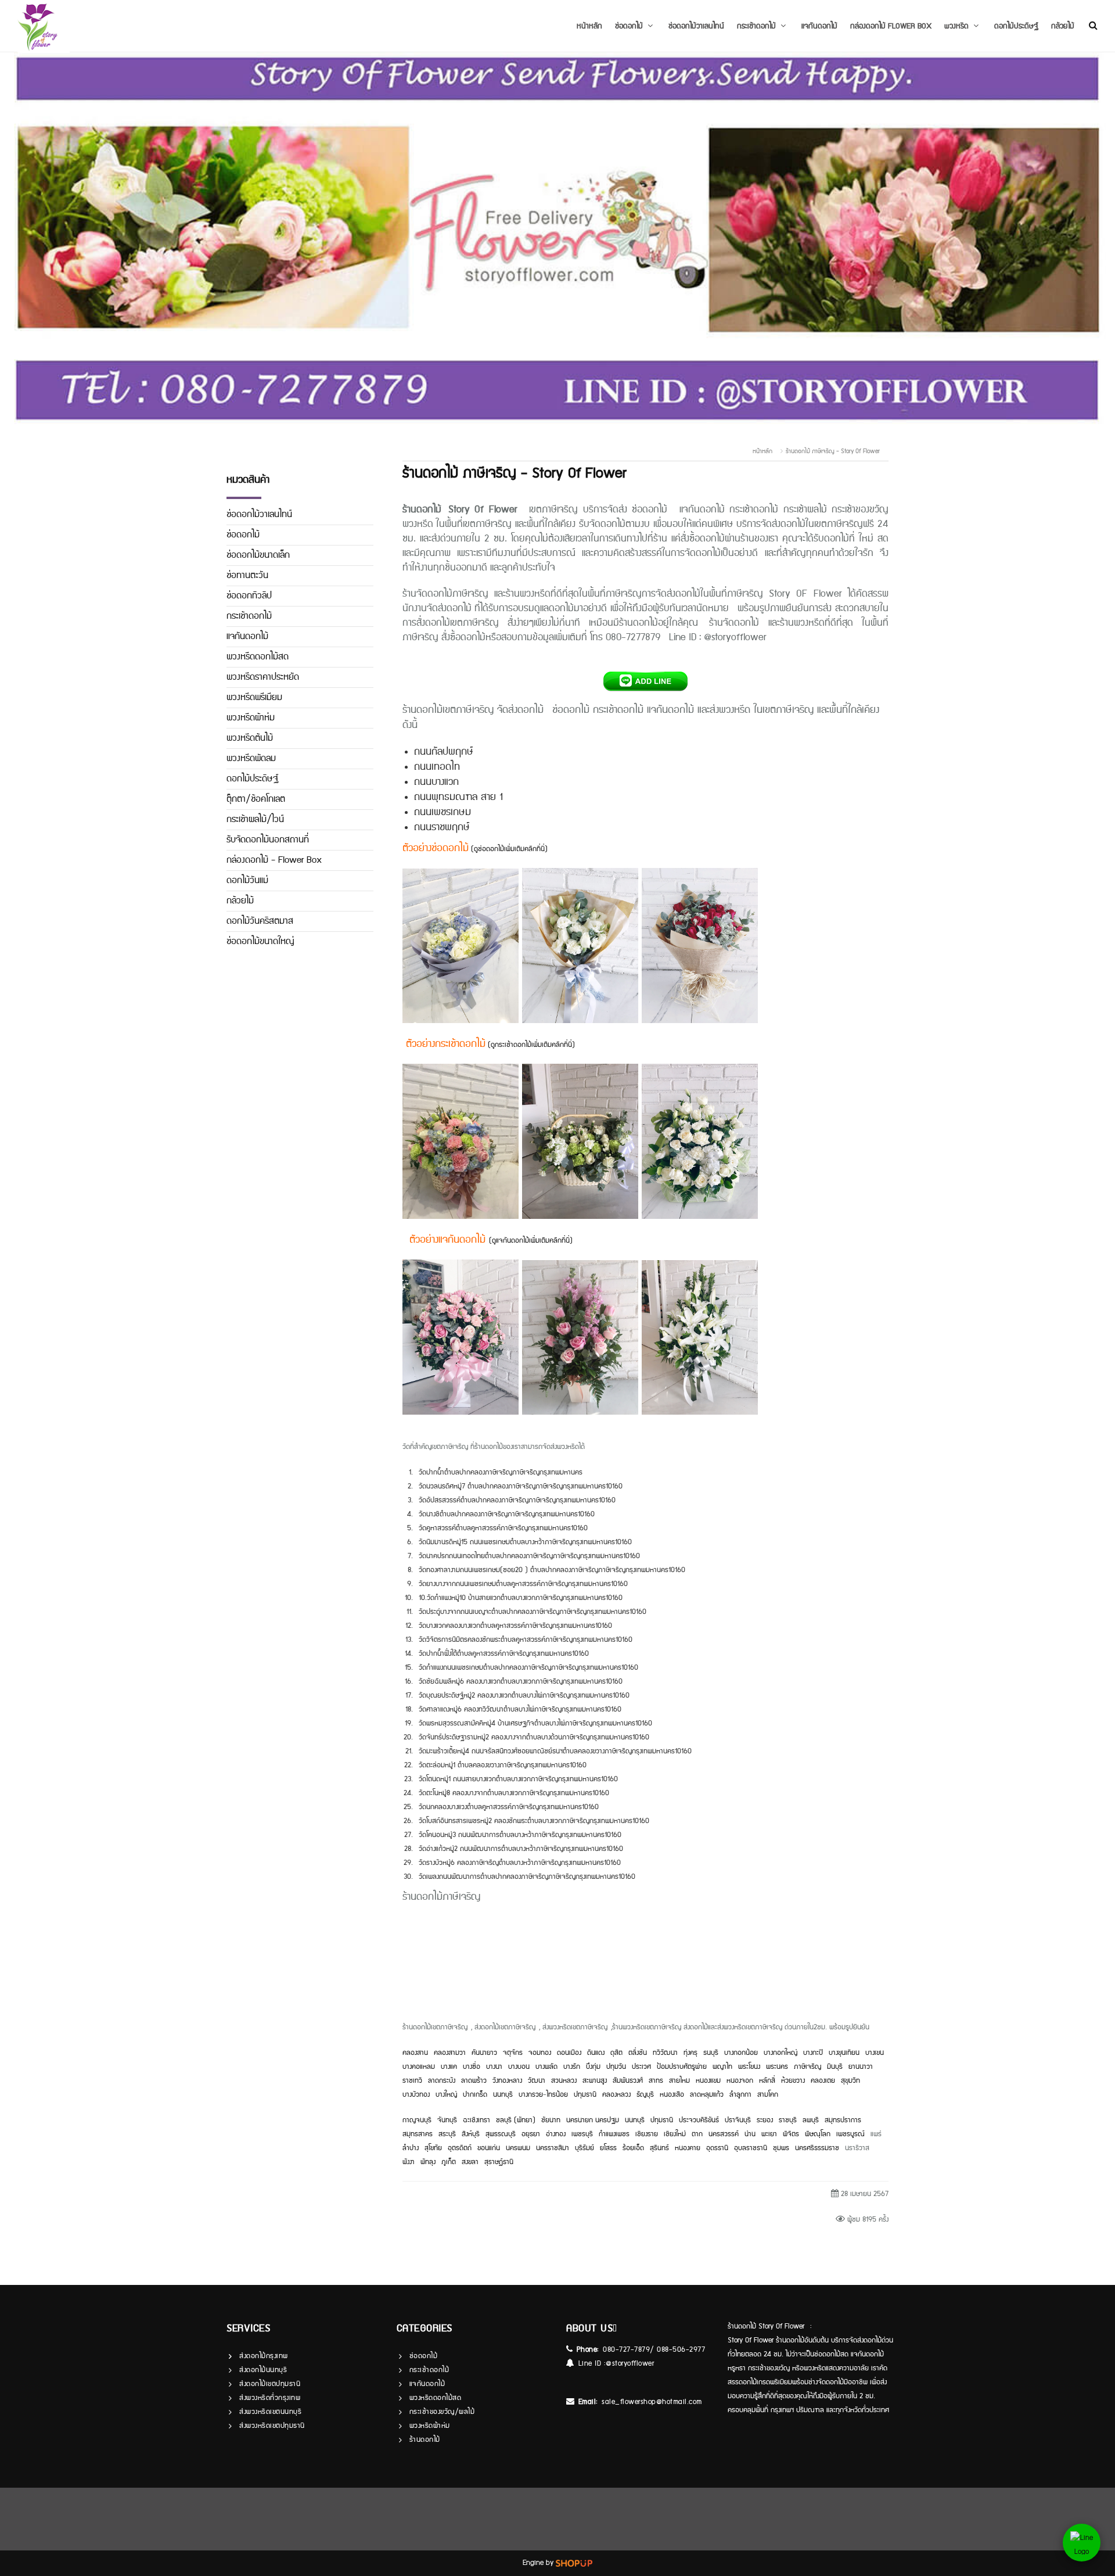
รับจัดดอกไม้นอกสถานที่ (268, 840)
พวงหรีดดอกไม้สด (258, 657)
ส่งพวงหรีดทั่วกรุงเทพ (270, 2398)
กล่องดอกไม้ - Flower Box (274, 860)
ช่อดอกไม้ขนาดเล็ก (258, 555)
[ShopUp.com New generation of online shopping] (574, 2563)
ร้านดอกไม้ (425, 2440)
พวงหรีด (956, 26)
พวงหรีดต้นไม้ (250, 738)
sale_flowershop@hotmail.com (652, 2402)
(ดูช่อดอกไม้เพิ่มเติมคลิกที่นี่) (509, 849)
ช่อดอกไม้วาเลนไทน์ (696, 26)
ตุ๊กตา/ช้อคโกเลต (256, 799)
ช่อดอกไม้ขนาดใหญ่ (260, 941)
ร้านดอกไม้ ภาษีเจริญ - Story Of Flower (833, 451)
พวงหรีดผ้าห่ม (251, 718)
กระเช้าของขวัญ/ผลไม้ (442, 2412)
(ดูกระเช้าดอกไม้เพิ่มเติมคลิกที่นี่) (530, 1045)
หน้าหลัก (589, 26)
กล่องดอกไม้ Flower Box (891, 26)
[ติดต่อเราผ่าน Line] (1082, 2543)
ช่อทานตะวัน (247, 575)
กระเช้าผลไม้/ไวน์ (255, 819)
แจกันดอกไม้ (819, 26)
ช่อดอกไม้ (629, 26)
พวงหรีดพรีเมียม (254, 697)
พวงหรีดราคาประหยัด (263, 677)
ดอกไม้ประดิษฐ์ (1016, 26)
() (531, 1241)
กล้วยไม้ (1063, 26)
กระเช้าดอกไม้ (756, 26)
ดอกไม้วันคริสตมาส (260, 921)
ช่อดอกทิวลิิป (249, 596)
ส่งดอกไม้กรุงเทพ (264, 2356)
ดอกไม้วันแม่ (247, 880)
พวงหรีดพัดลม (251, 758)
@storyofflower (630, 2364)
